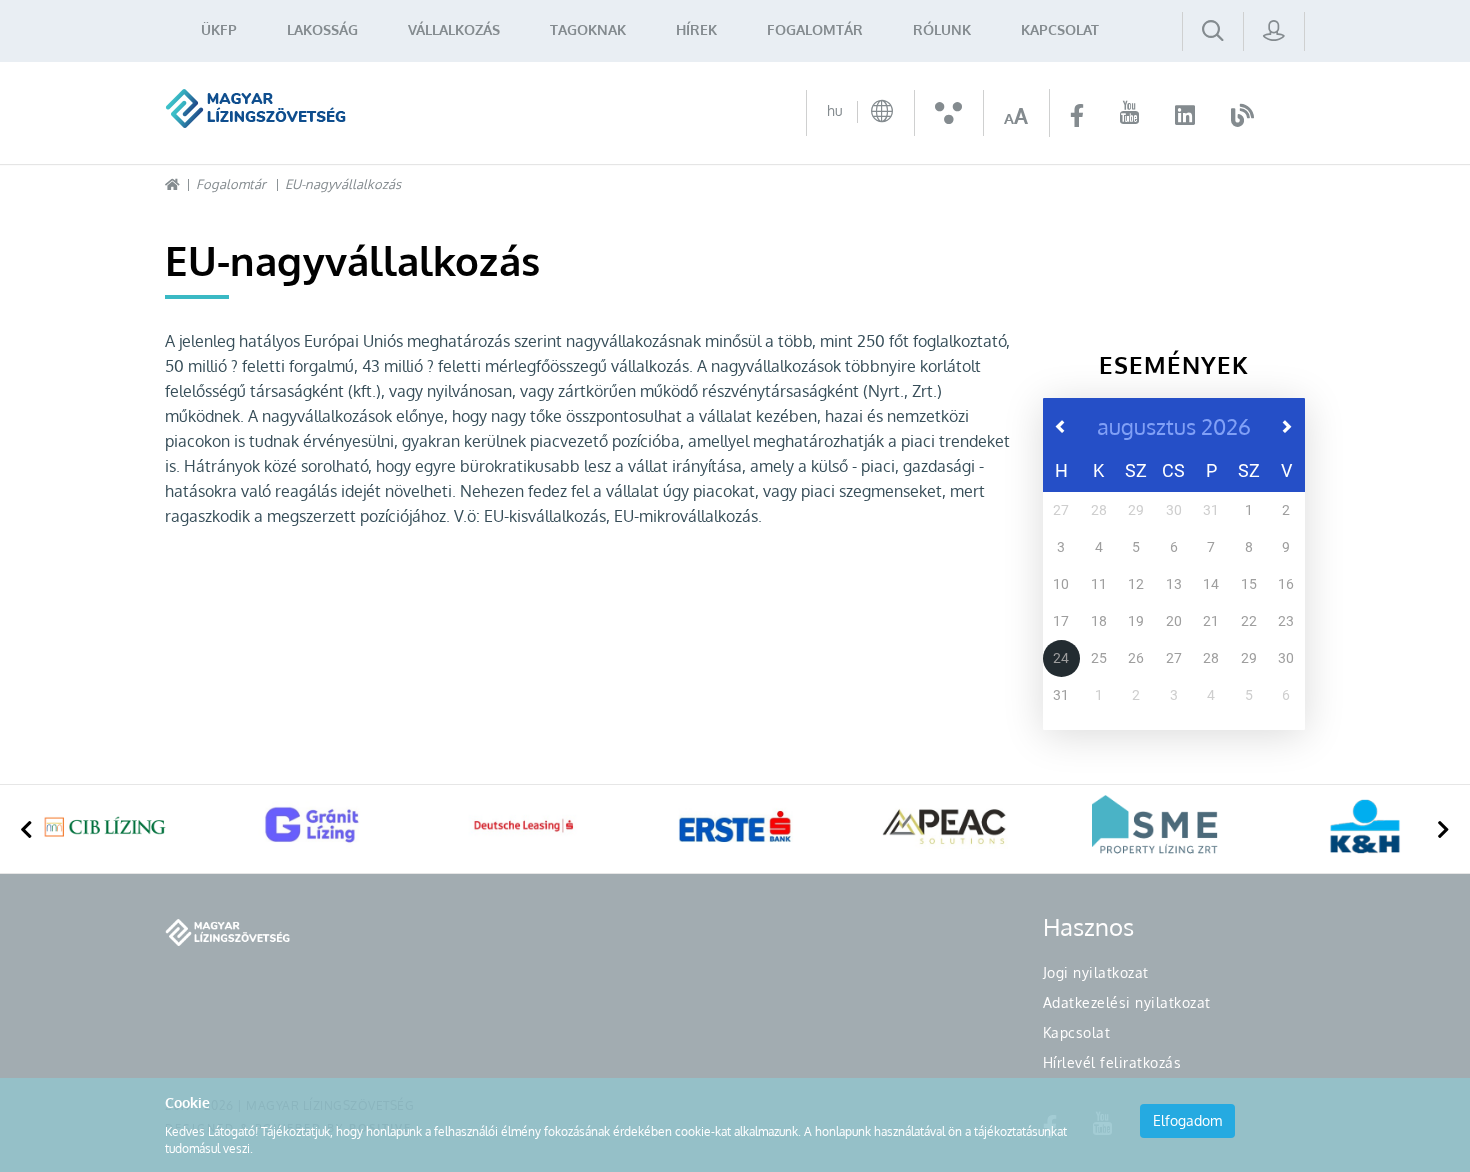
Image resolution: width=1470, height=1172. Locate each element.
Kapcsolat (1060, 29)
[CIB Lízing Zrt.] (105, 826)
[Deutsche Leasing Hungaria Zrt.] (525, 826)
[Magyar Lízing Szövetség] (255, 108)
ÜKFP (219, 29)
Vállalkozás (454, 29)
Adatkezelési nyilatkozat (1127, 1002)
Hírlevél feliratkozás (1112, 1062)
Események (1174, 364)
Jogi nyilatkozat (1096, 972)
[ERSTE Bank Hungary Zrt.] (735, 826)
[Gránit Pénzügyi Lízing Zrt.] (315, 826)
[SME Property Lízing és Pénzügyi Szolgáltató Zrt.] (1155, 826)
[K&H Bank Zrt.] (1365, 826)
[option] (105, 829)
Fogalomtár (815, 29)
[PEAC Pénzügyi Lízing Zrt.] (945, 826)
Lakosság (322, 29)
